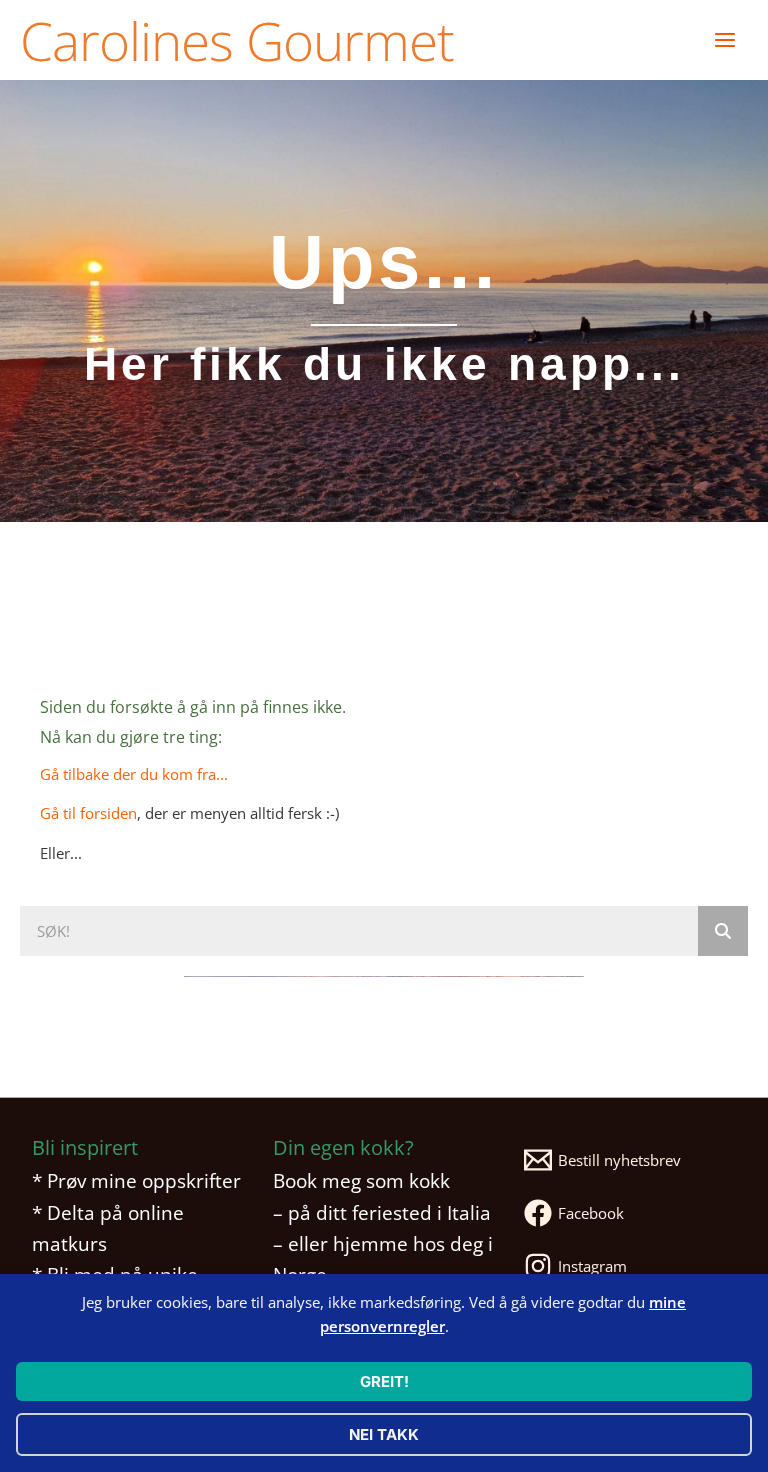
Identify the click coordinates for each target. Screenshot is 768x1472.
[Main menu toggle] (725, 40)
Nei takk (384, 1434)
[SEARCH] (723, 931)
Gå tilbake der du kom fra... (134, 774)
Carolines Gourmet (237, 40)
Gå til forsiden (88, 813)
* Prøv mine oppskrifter (136, 1180)
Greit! (384, 1381)
